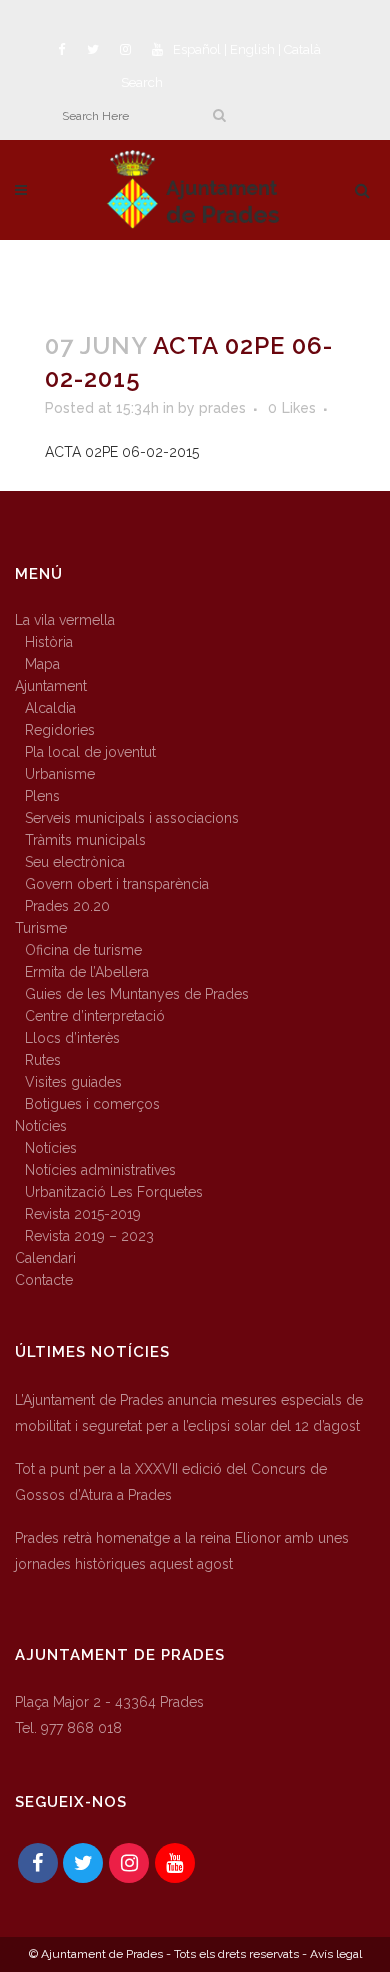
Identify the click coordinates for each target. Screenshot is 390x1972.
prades (222, 408)
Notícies (41, 1126)
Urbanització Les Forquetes (114, 1192)
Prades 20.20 (67, 906)
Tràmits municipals (85, 840)
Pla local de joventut (90, 752)
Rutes (43, 1060)
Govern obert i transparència (117, 884)
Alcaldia (50, 708)
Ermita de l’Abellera (87, 972)
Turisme (41, 928)
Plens (42, 796)
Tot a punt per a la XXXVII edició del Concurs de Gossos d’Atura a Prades (171, 1482)
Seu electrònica (75, 862)
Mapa (42, 664)
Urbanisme (60, 774)
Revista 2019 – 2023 (89, 1236)
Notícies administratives (100, 1170)
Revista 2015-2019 (83, 1214)
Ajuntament (51, 686)
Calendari (45, 1258)
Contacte (44, 1280)
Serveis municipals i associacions (132, 818)
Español (197, 49)
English (252, 49)
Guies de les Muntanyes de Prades (137, 994)
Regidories (60, 730)
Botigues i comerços (92, 1104)
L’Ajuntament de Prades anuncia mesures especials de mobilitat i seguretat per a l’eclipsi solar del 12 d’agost (189, 1413)
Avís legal (336, 1954)
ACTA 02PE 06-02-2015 (122, 452)
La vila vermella (65, 620)
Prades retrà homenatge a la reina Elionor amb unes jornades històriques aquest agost (182, 1551)
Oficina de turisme (83, 950)
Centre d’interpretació (95, 1016)
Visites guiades (73, 1082)
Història (49, 642)
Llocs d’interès (72, 1038)
